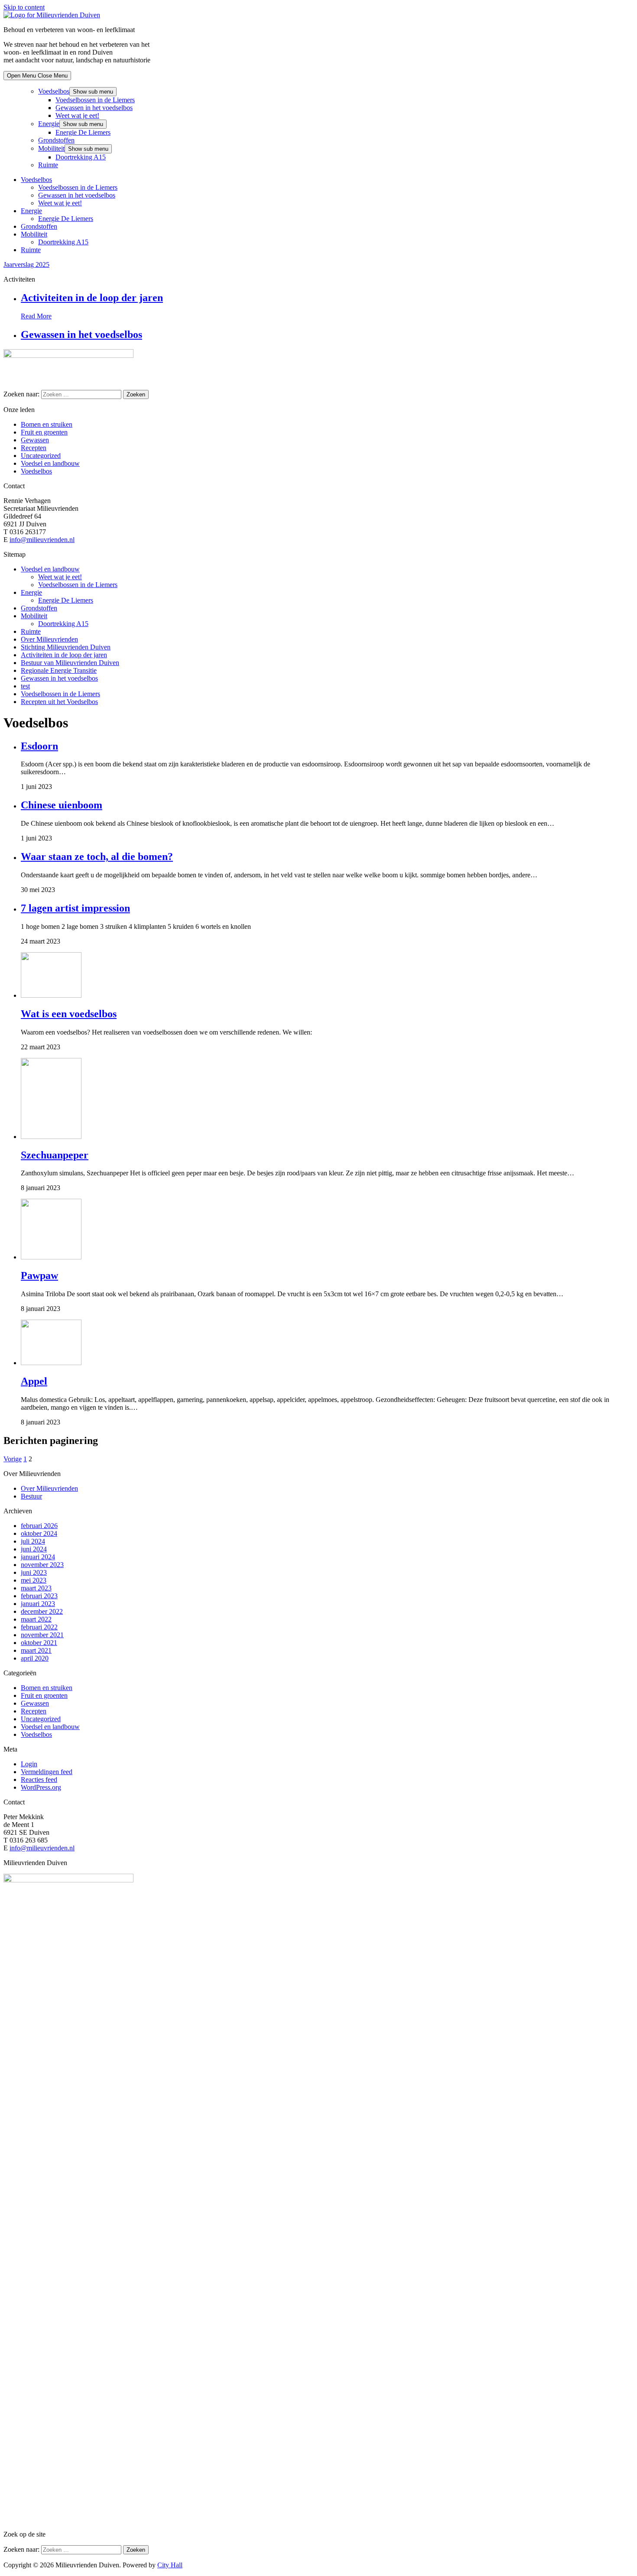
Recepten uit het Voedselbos (59, 702)
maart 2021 (36, 1650)
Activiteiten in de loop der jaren (92, 298)
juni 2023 (34, 1572)
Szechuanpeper (55, 1155)
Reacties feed (39, 1780)
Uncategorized (41, 456)
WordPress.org (41, 1787)
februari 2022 (39, 1627)
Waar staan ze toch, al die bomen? (97, 857)
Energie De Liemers (83, 132)
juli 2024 (33, 1541)
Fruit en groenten (44, 432)
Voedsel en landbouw (50, 463)
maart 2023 (36, 1588)
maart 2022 (36, 1619)
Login (29, 1764)
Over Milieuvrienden (49, 639)
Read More (36, 316)
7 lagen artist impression (75, 908)
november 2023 (42, 1565)
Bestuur (31, 1496)
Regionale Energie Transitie (59, 670)
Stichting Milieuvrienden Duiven (66, 647)
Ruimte (48, 165)
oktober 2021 (39, 1643)
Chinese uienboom (62, 805)
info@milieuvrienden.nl (42, 540)
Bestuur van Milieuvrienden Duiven (70, 663)
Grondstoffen (56, 140)
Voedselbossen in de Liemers (95, 100)
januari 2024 (38, 1557)
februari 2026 (39, 1526)
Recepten (34, 448)
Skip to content (24, 7)
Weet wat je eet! (77, 115)
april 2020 (35, 1658)
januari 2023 (38, 1604)
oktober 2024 (39, 1533)
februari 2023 (39, 1596)
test (25, 686)
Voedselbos (54, 91)
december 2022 (42, 1611)
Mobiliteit (51, 148)
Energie (49, 124)
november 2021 (42, 1635)
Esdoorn (39, 746)
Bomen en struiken (47, 424)
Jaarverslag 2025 (26, 264)
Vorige (13, 1459)
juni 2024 (34, 1549)
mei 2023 (34, 1580)
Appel (34, 1381)
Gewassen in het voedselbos (94, 108)
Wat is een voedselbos (69, 1014)
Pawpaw (39, 1275)
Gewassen (35, 440)
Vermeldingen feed (47, 1772)
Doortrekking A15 (81, 157)
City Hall (170, 2565)
